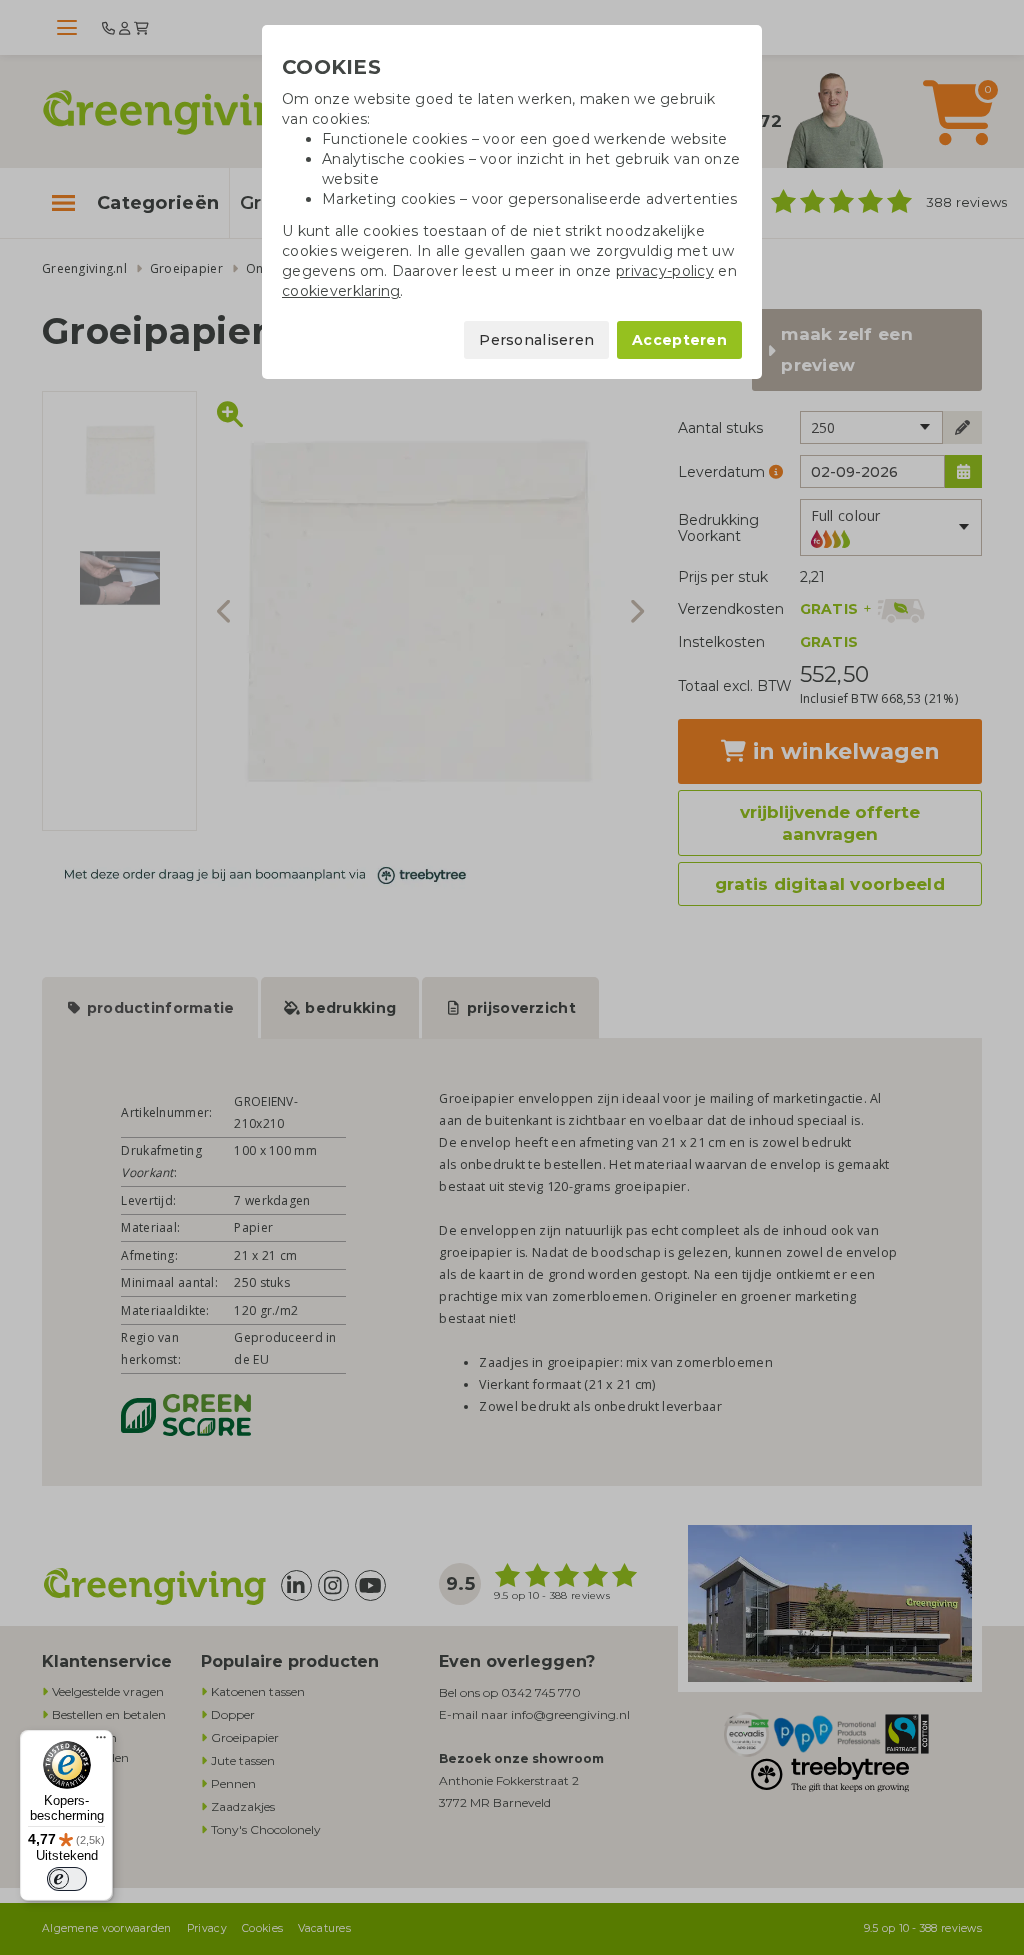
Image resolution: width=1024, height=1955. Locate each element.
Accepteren (679, 340)
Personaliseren (536, 340)
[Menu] (101, 1742)
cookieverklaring (341, 291)
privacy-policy (665, 271)
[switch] (67, 1879)
